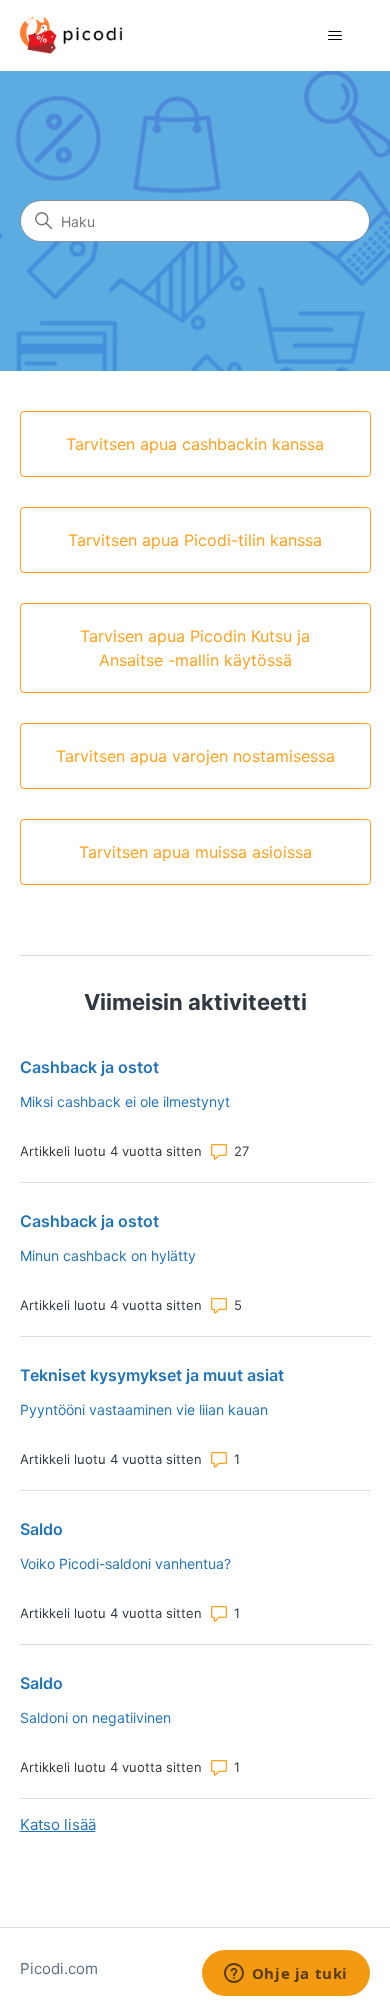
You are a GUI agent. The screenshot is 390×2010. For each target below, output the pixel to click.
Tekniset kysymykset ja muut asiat (152, 1375)
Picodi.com (59, 1968)
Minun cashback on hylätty (108, 1255)
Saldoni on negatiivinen (95, 1717)
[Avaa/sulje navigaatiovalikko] (335, 36)
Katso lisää (58, 1824)
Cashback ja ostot (89, 1067)
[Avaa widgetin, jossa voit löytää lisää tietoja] (285, 1975)
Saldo (41, 1529)
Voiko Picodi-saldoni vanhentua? (125, 1563)
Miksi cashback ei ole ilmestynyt (125, 1101)
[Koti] (71, 35)
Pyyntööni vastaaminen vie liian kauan (144, 1409)
